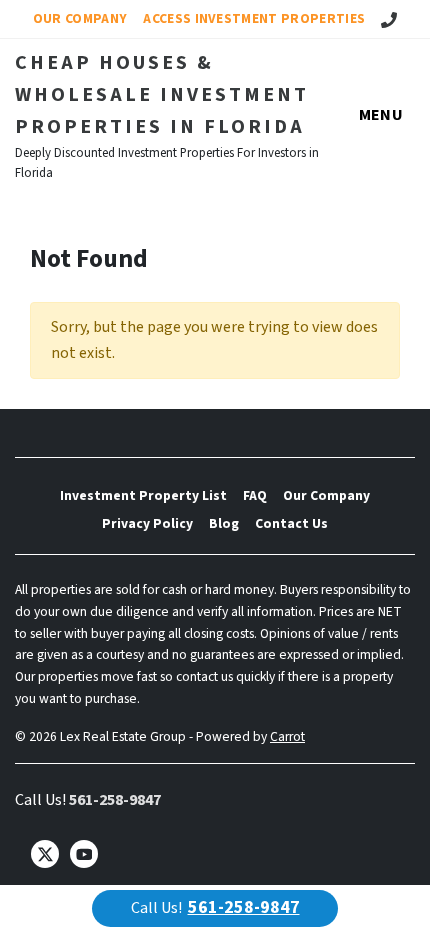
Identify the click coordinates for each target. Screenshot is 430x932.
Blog (224, 523)
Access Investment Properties (254, 18)
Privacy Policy (147, 523)
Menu (381, 115)
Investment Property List (143, 495)
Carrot (287, 736)
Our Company (80, 18)
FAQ (255, 495)
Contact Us (291, 523)
